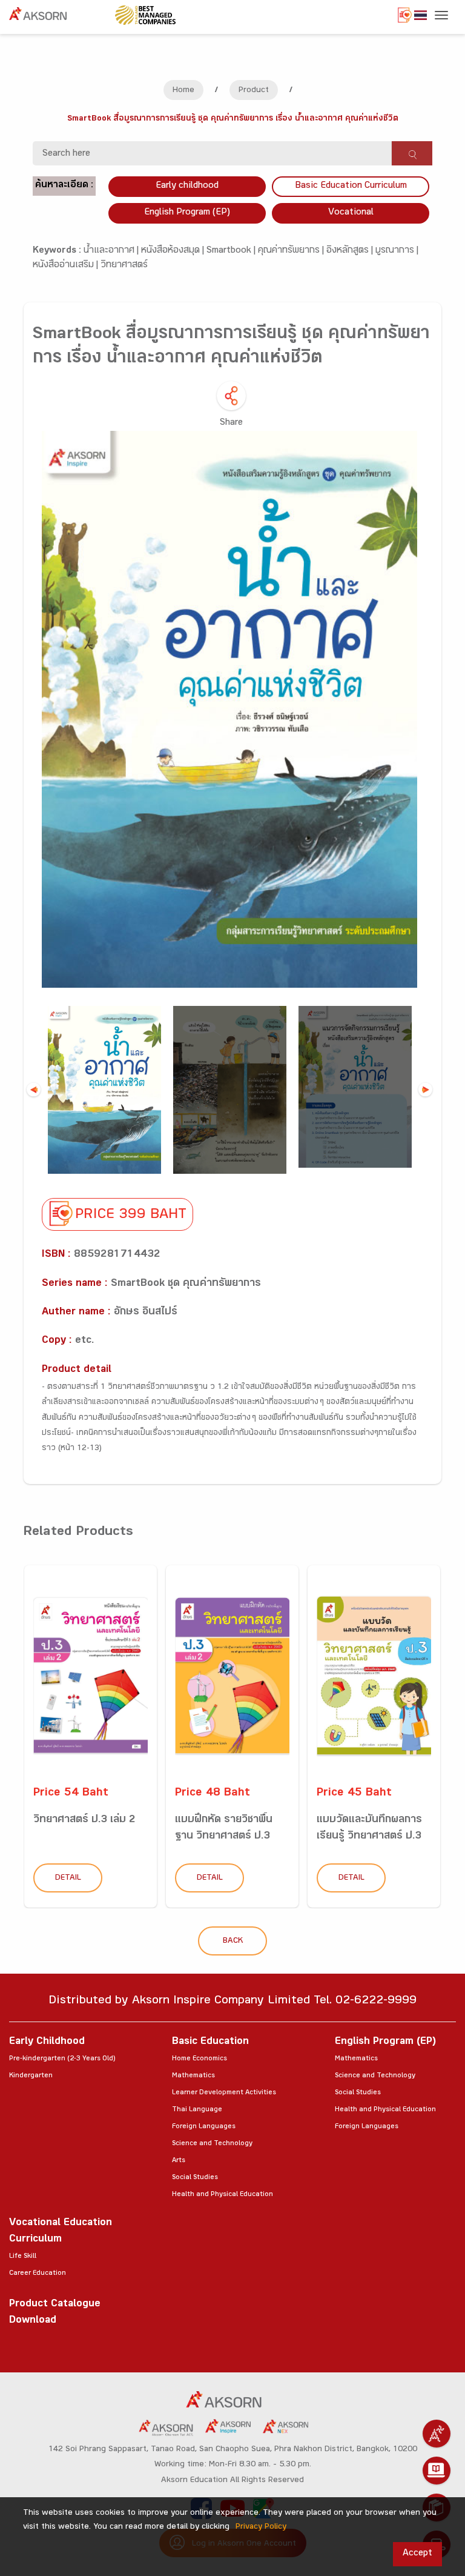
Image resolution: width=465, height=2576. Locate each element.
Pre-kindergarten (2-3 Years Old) (62, 2059)
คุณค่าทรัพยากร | (292, 251)
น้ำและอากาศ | (112, 251)
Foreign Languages (204, 2127)
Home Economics (200, 2059)
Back (233, 1942)
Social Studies (195, 2178)
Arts (179, 2161)
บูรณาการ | (397, 251)
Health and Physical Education (223, 2195)
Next (425, 1090)
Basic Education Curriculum (351, 186)
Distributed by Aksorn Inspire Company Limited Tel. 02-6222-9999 (232, 2002)
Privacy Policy (261, 2528)
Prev (34, 1090)
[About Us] (437, 2434)
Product (254, 91)
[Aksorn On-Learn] (437, 2471)
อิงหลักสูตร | (351, 251)
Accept (417, 2554)
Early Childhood (47, 2042)
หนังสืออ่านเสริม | (67, 266)
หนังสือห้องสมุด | (174, 251)
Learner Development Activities (224, 2093)
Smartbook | (232, 251)
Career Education (38, 2274)
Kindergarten (31, 2076)
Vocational (351, 213)
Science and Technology (212, 2144)
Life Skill (23, 2257)
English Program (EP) (187, 213)
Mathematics (193, 2076)
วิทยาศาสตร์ (124, 266)
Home (183, 91)
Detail (68, 1879)
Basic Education (210, 2042)
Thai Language (197, 2110)
